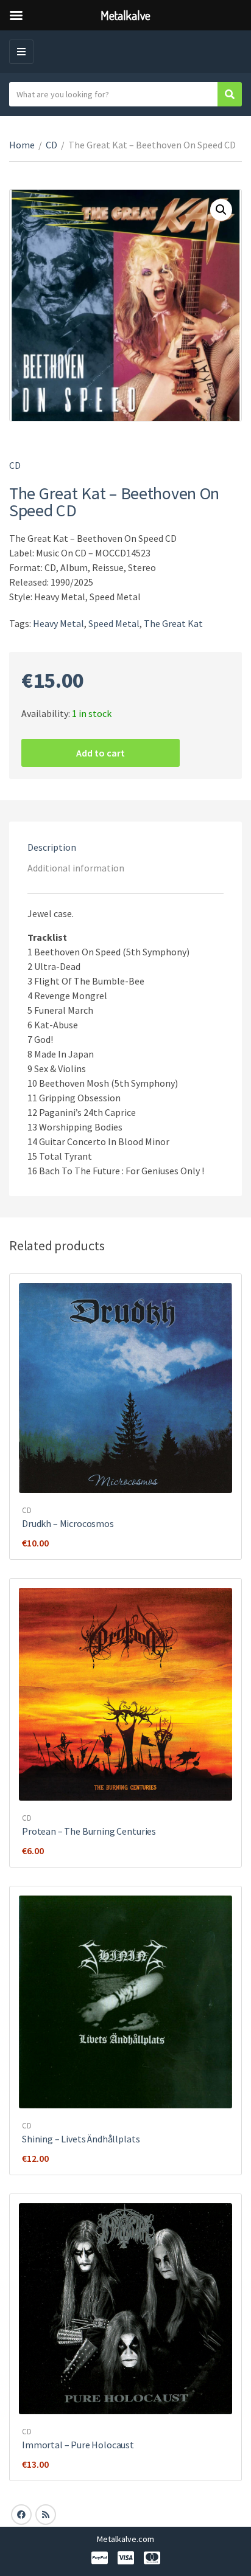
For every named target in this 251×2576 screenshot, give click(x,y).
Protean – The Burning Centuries (89, 1831)
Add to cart (101, 753)
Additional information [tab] (76, 868)
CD (51, 145)
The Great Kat (173, 623)
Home (22, 145)
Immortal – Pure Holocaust (78, 2445)
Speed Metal (114, 623)
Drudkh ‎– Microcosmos (68, 1523)
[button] (221, 210)
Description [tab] (52, 847)
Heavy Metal (58, 623)
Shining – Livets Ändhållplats (81, 2139)
